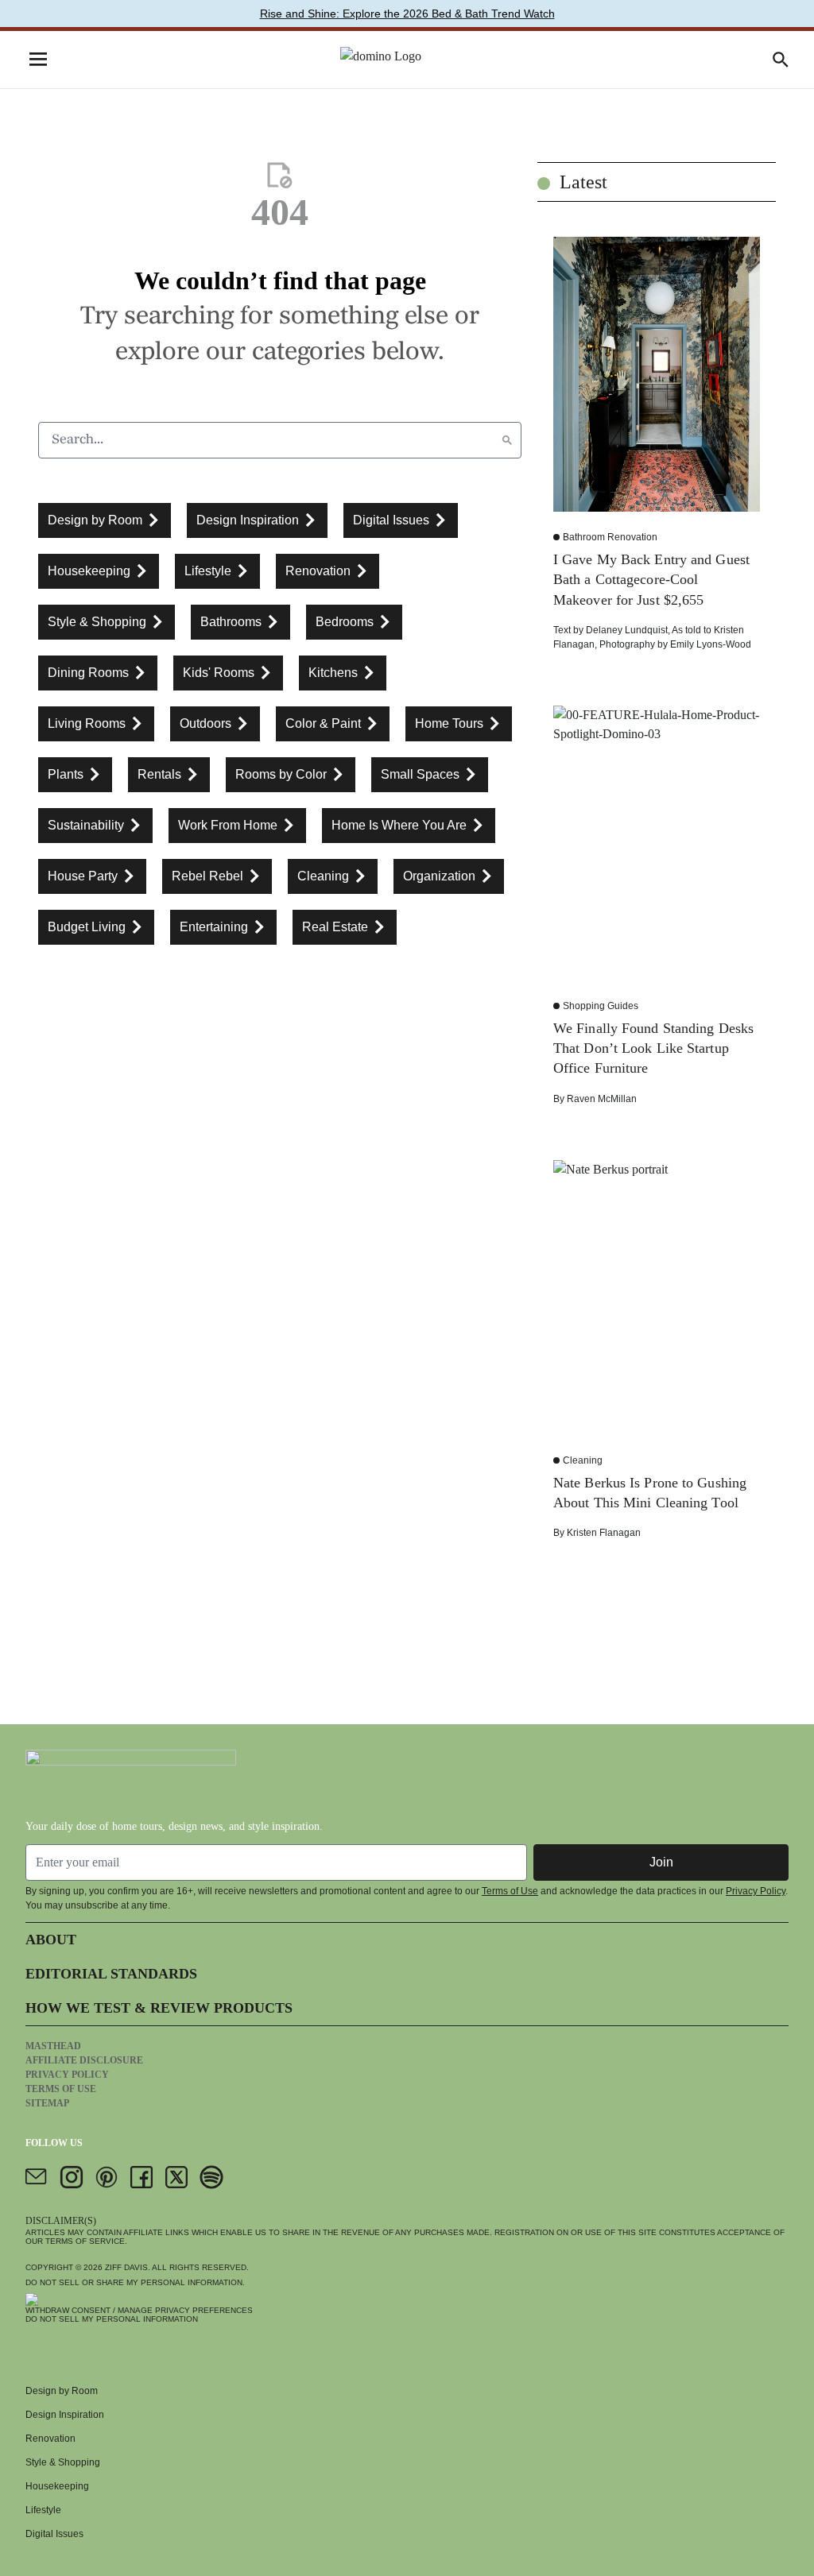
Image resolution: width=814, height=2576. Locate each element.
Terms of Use (510, 1891)
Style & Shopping (63, 2462)
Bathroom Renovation (610, 537)
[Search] (507, 440)
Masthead (53, 2046)
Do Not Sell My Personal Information (112, 2319)
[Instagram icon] (72, 2177)
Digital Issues (54, 2534)
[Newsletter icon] (37, 2177)
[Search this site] (781, 60)
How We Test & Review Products (159, 2008)
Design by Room (62, 2391)
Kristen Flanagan (604, 1533)
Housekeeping (57, 2486)
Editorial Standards (111, 1974)
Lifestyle (43, 2510)
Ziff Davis (126, 2267)
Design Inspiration (65, 2415)
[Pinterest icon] (107, 2177)
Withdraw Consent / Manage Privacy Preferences (139, 2310)
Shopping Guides (601, 1006)
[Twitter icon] (176, 2177)
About (51, 1940)
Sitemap (47, 2103)
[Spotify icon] (211, 2177)
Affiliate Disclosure (84, 2060)
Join (661, 1862)
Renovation (50, 2439)
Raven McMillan (602, 1099)
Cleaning (583, 1460)
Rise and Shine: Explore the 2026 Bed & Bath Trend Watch (407, 14)
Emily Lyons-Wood (711, 644)
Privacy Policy (756, 1891)
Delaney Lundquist (627, 630)
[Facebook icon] (141, 2177)
